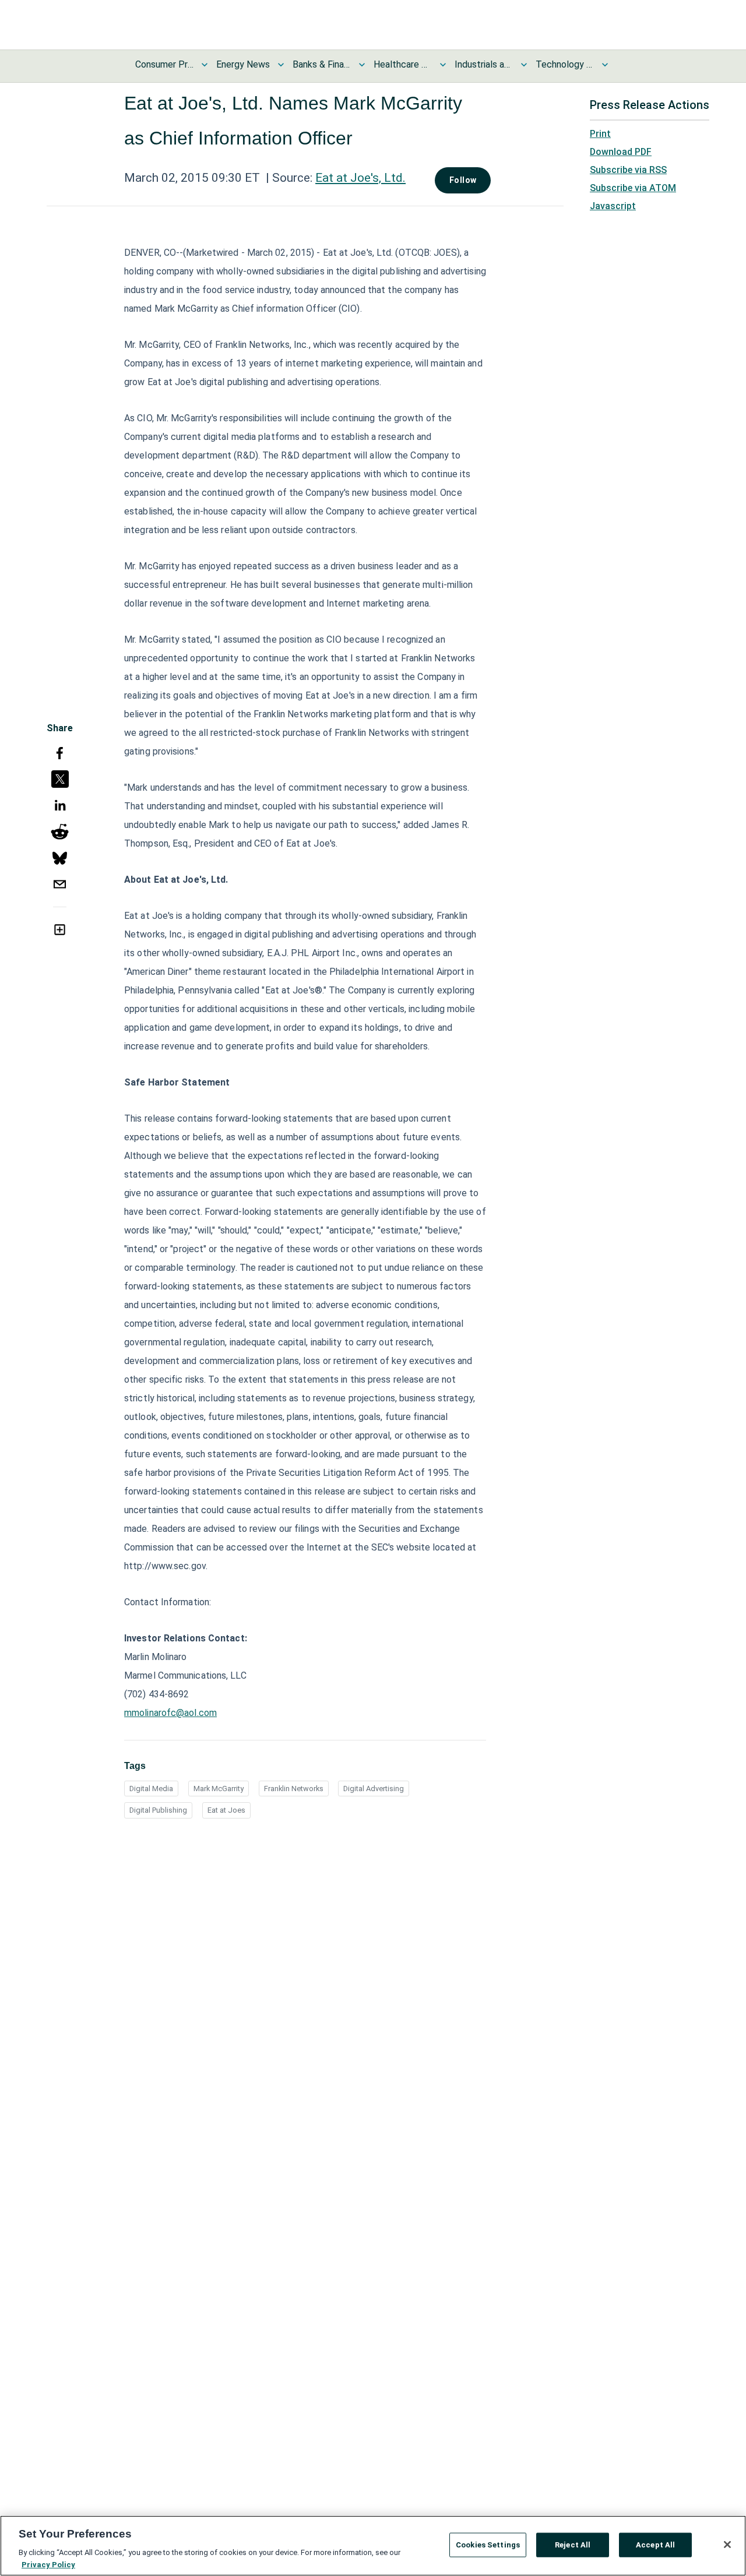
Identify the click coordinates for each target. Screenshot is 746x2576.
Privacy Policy (48, 2564)
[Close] (727, 2545)
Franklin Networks (294, 1789)
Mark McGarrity (219, 1789)
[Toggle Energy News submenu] (281, 65)
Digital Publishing (158, 1810)
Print (600, 134)
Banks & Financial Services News (322, 64)
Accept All (655, 2545)
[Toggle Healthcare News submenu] (443, 65)
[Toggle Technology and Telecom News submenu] (605, 65)
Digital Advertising (374, 1789)
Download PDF (621, 152)
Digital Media (151, 1789)
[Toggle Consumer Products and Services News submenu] (205, 65)
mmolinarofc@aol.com (170, 1713)
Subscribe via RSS (628, 170)
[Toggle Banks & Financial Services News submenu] (362, 65)
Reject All (573, 2545)
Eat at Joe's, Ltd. (360, 178)
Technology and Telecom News (565, 64)
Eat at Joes (226, 1810)
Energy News (243, 64)
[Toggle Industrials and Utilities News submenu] (524, 65)
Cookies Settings (488, 2545)
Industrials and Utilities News (484, 64)
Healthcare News (403, 64)
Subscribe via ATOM (633, 188)
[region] (373, 2546)
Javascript (613, 206)
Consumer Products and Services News (164, 64)
